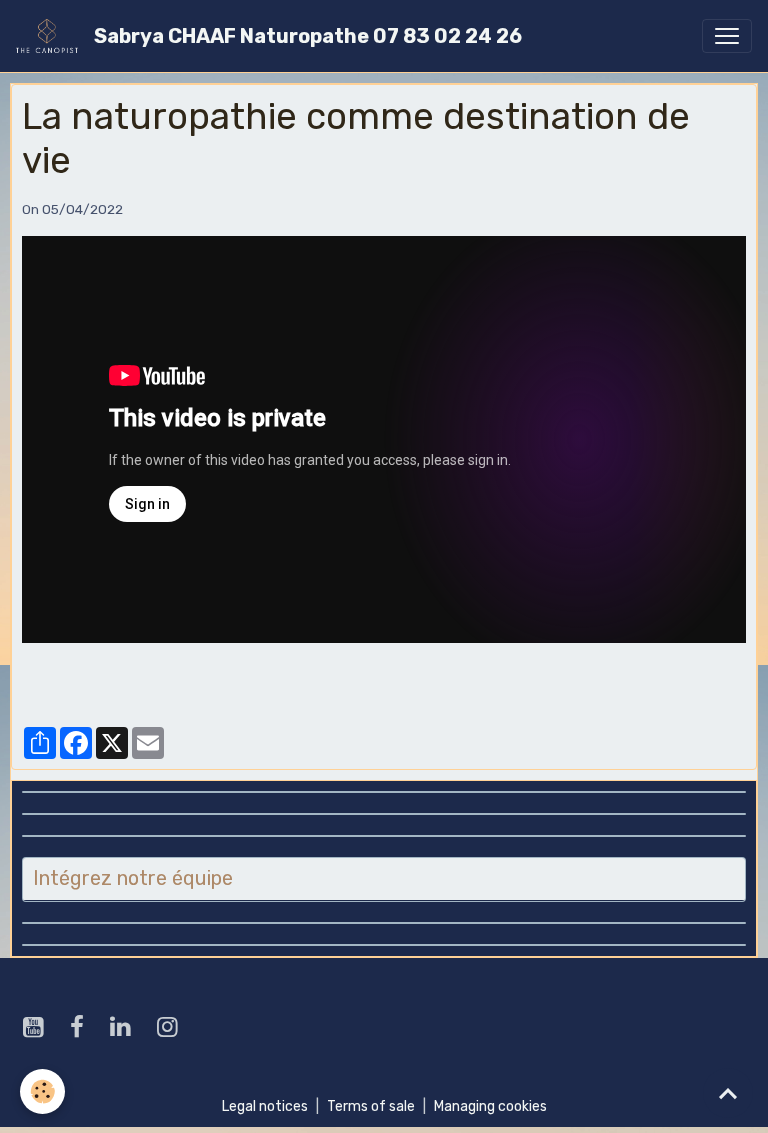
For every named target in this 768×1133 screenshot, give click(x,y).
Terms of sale (371, 1106)
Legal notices (265, 1106)
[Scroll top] (728, 1093)
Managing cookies (490, 1106)
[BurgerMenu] (727, 36)
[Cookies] (42, 1091)
